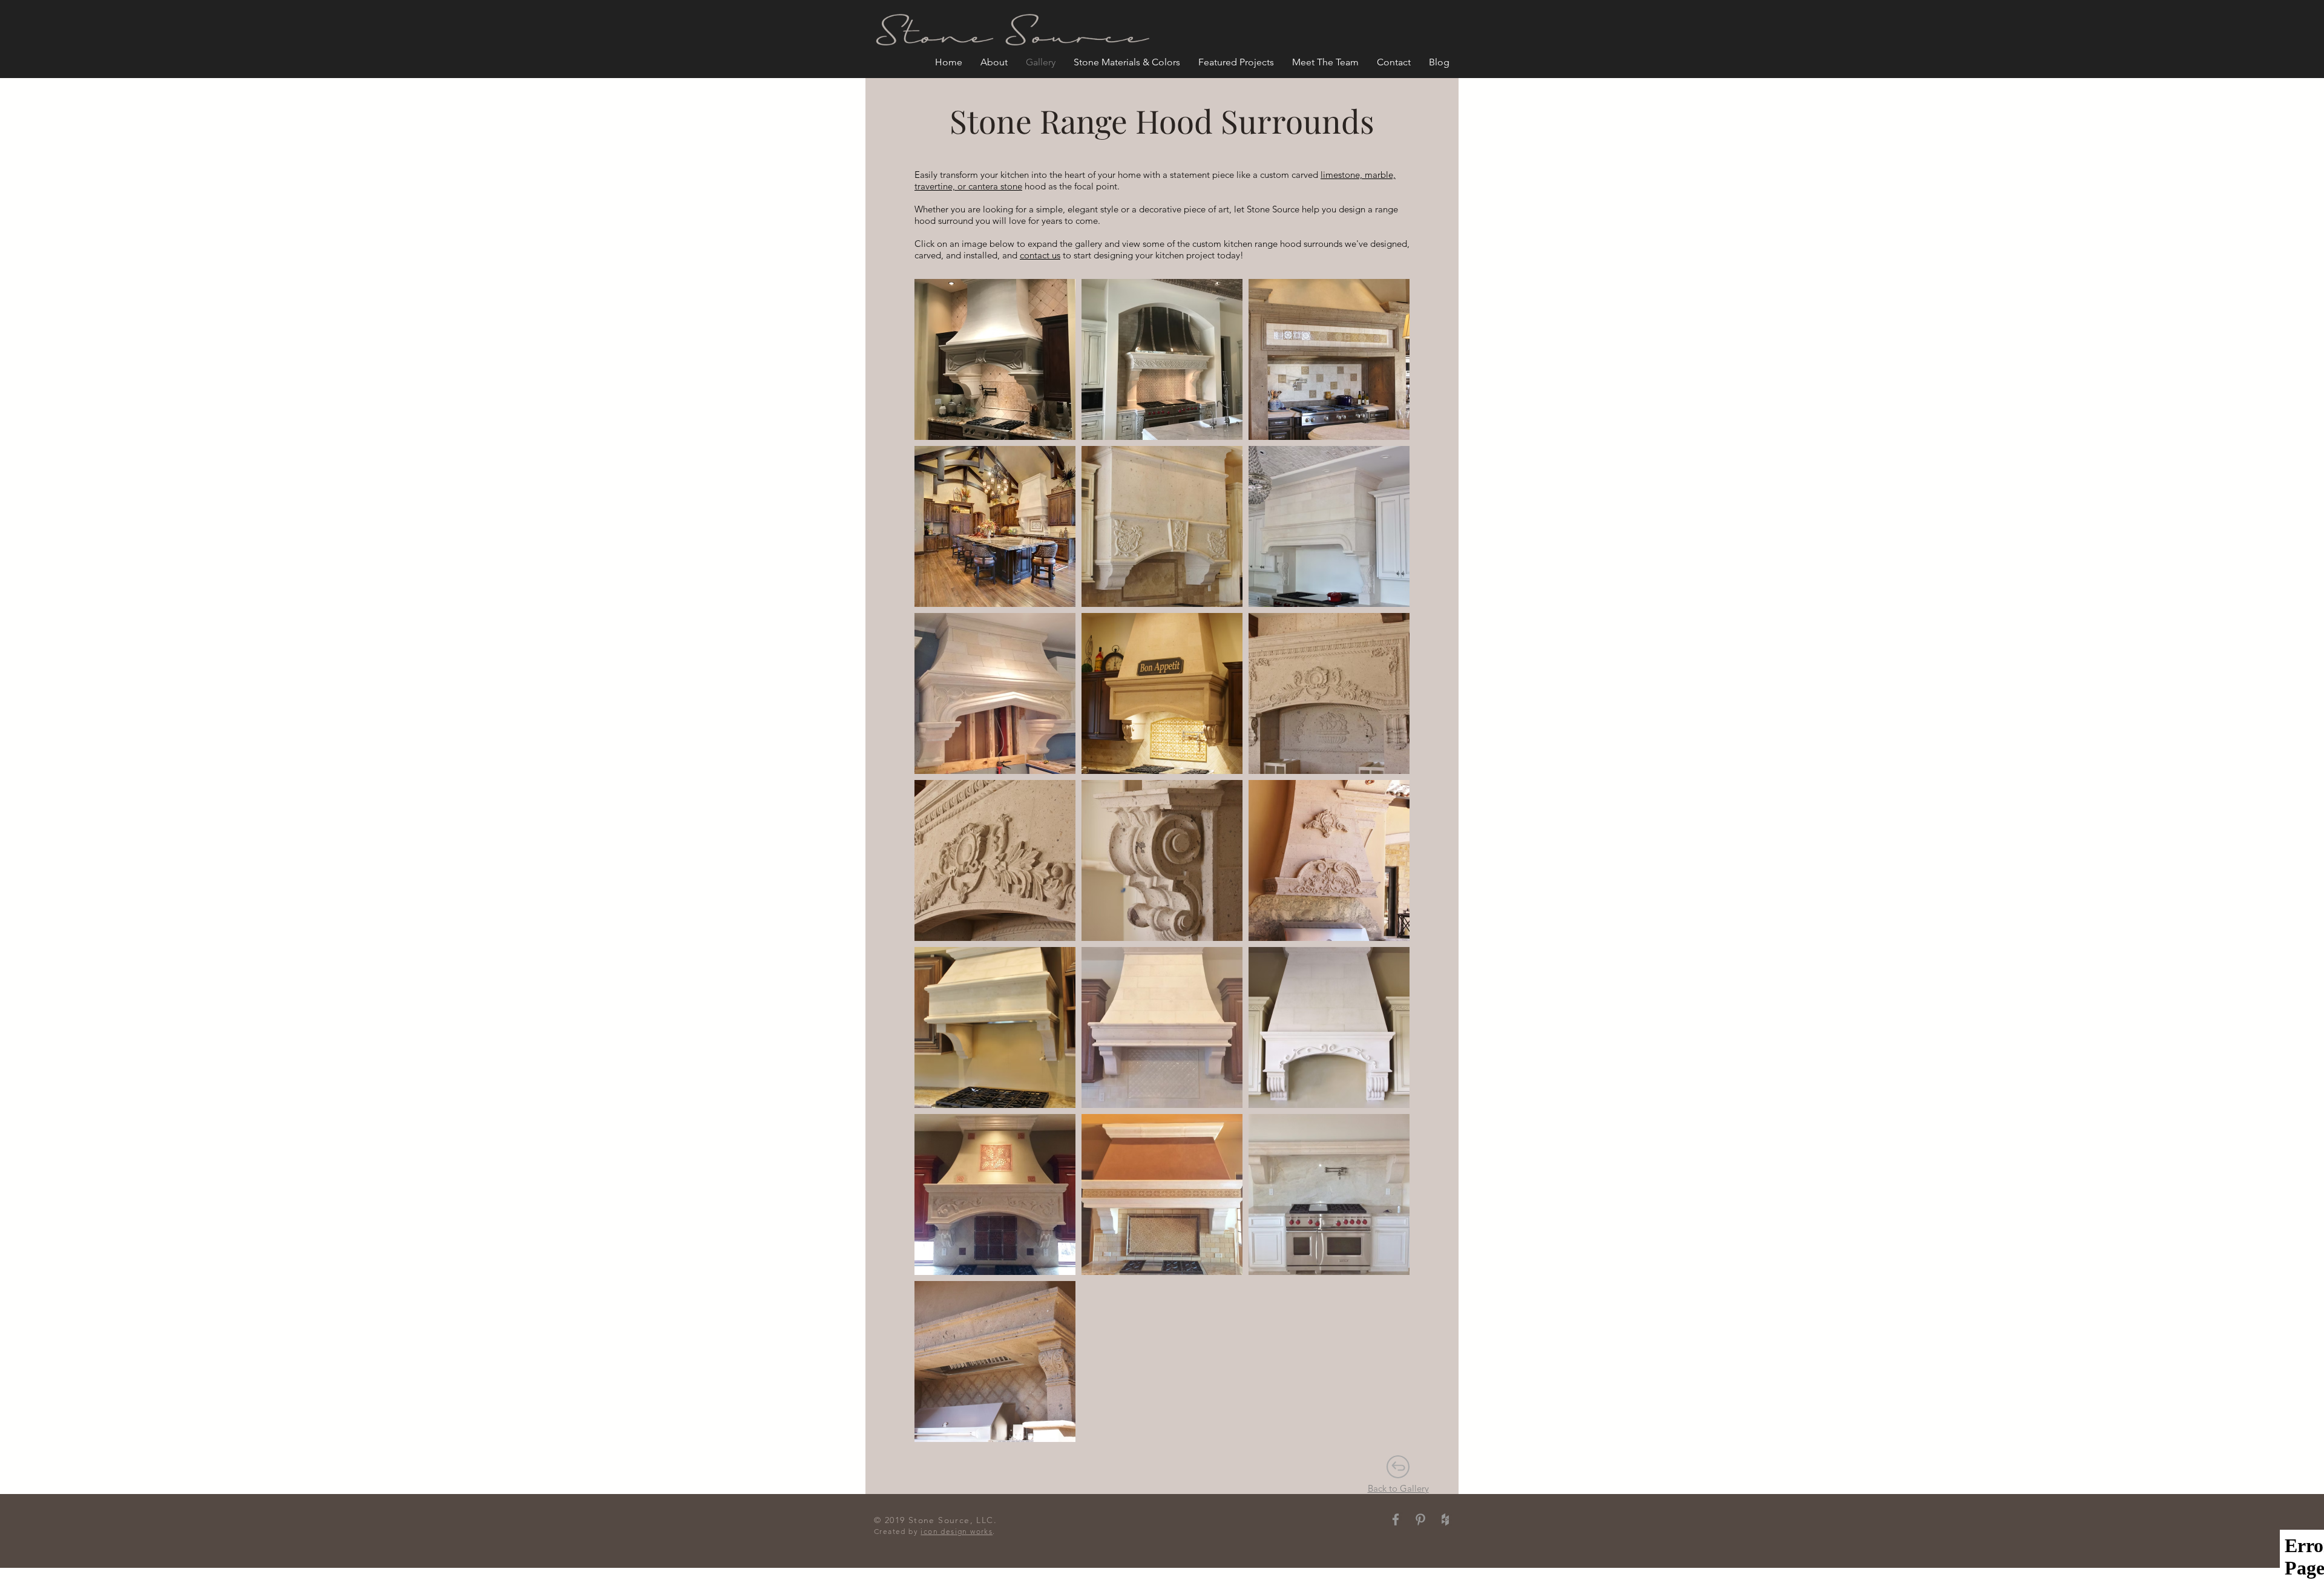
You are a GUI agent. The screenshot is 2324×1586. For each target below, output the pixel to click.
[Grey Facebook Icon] (1396, 1519)
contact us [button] (1040, 255)
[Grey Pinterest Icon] (1420, 1519)
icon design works (957, 1531)
